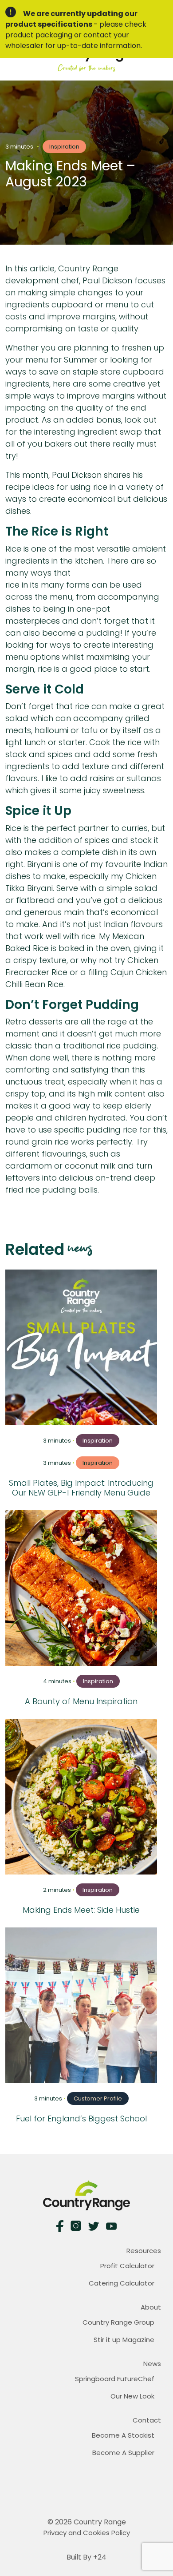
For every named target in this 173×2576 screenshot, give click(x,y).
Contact (147, 2420)
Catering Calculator (122, 2283)
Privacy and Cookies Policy (87, 2533)
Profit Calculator (127, 2266)
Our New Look (132, 2396)
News (152, 2364)
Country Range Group (118, 2322)
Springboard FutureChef (115, 2379)
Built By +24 (86, 2557)
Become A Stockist (123, 2435)
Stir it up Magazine (124, 2340)
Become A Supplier (123, 2453)
